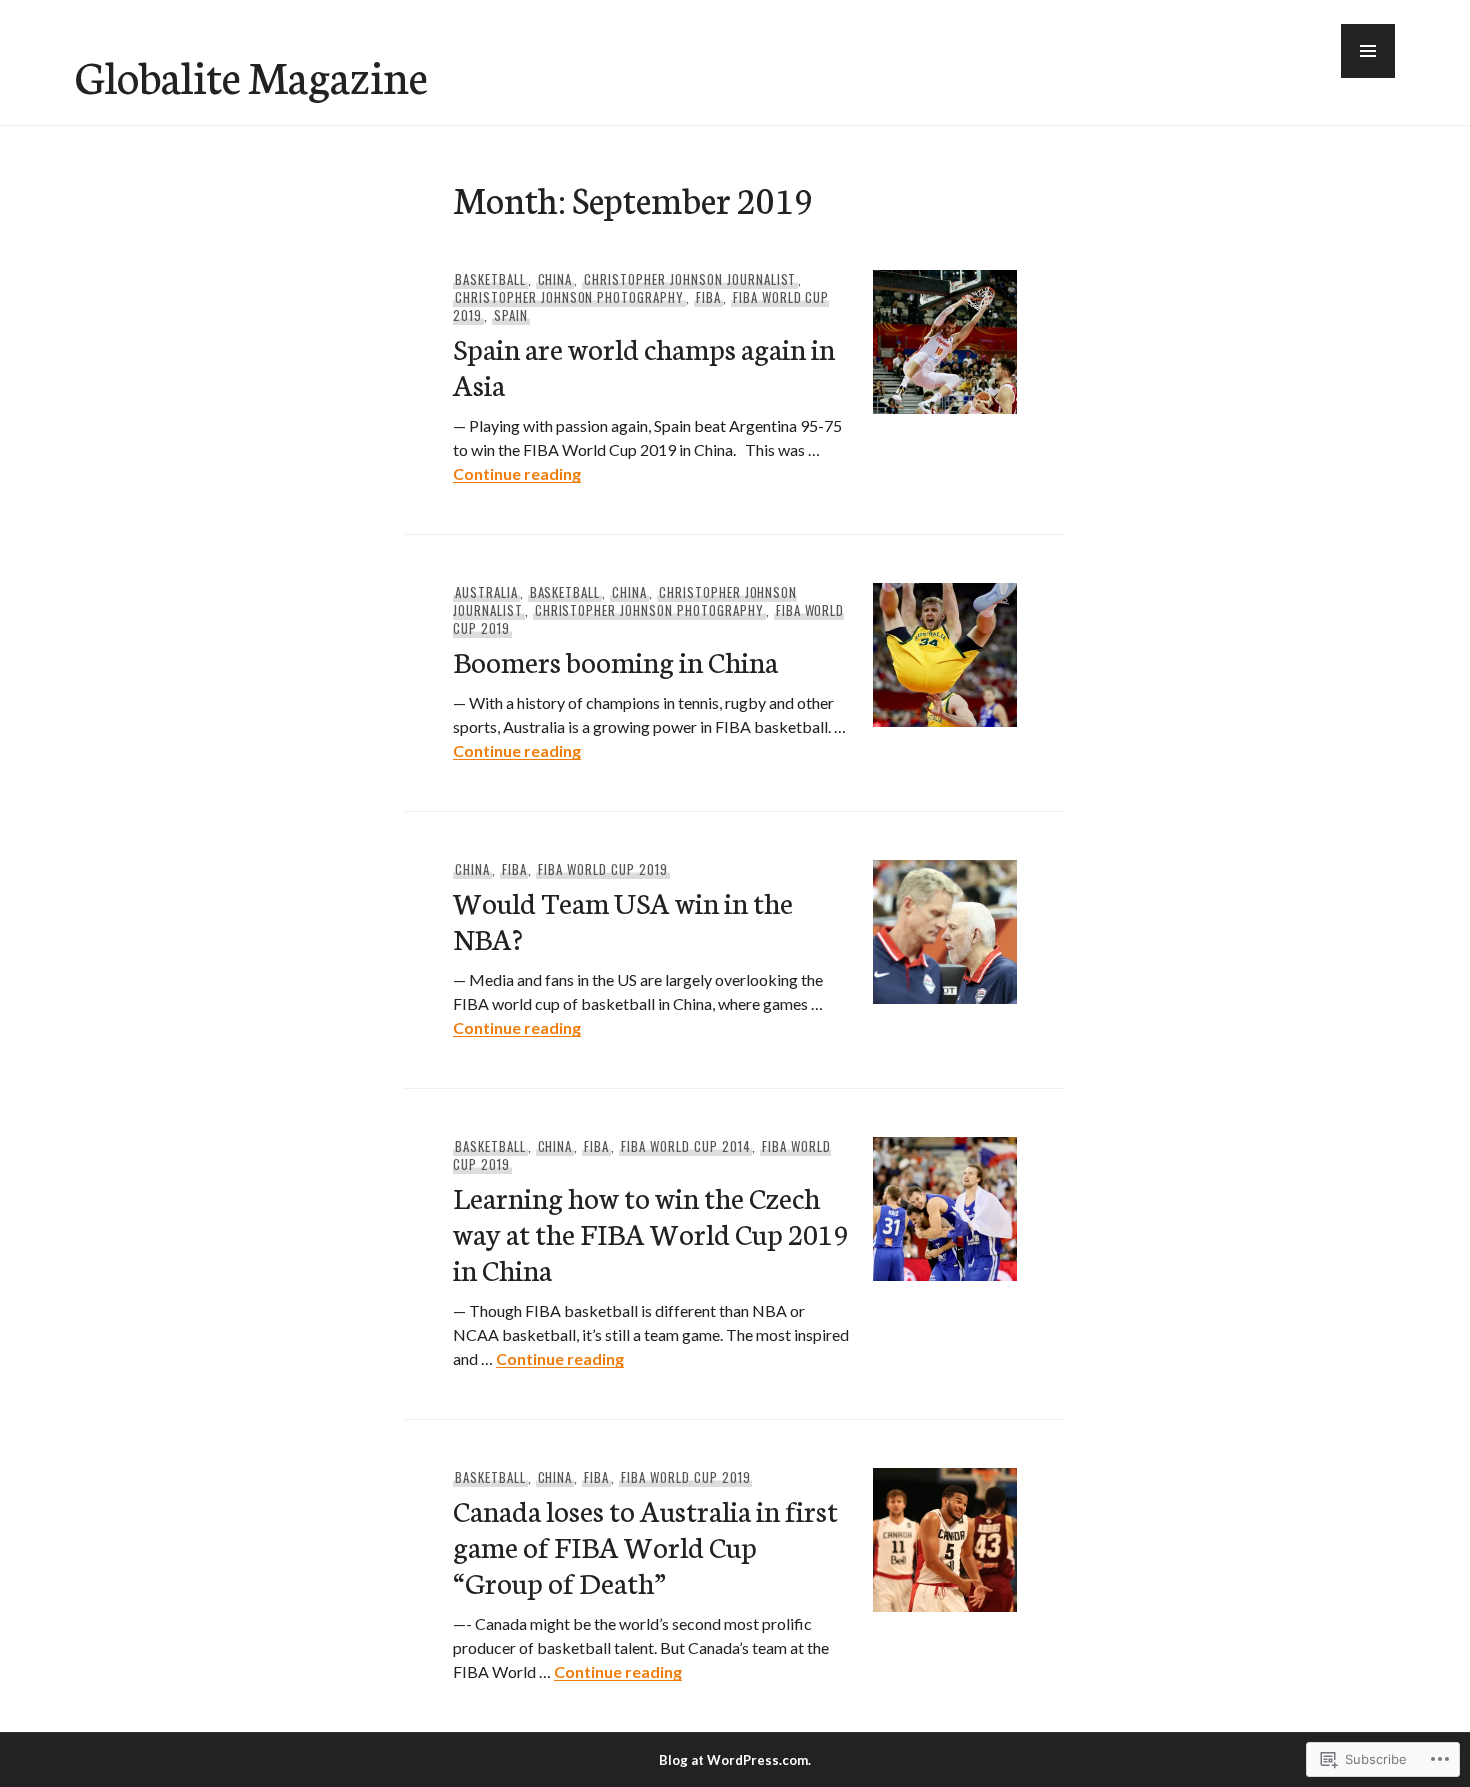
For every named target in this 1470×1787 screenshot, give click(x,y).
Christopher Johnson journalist (690, 279)
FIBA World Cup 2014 (686, 1146)
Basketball (490, 279)
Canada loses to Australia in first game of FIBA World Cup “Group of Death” (645, 1545)
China (555, 279)
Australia (486, 592)
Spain (511, 315)
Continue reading (517, 473)
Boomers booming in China (615, 660)
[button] (1368, 51)
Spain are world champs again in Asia (644, 365)
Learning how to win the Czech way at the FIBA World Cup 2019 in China (650, 1232)
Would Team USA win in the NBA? (623, 919)
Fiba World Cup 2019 (603, 869)
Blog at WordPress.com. (735, 1760)
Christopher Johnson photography (569, 297)
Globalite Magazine (251, 75)
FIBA (708, 297)
